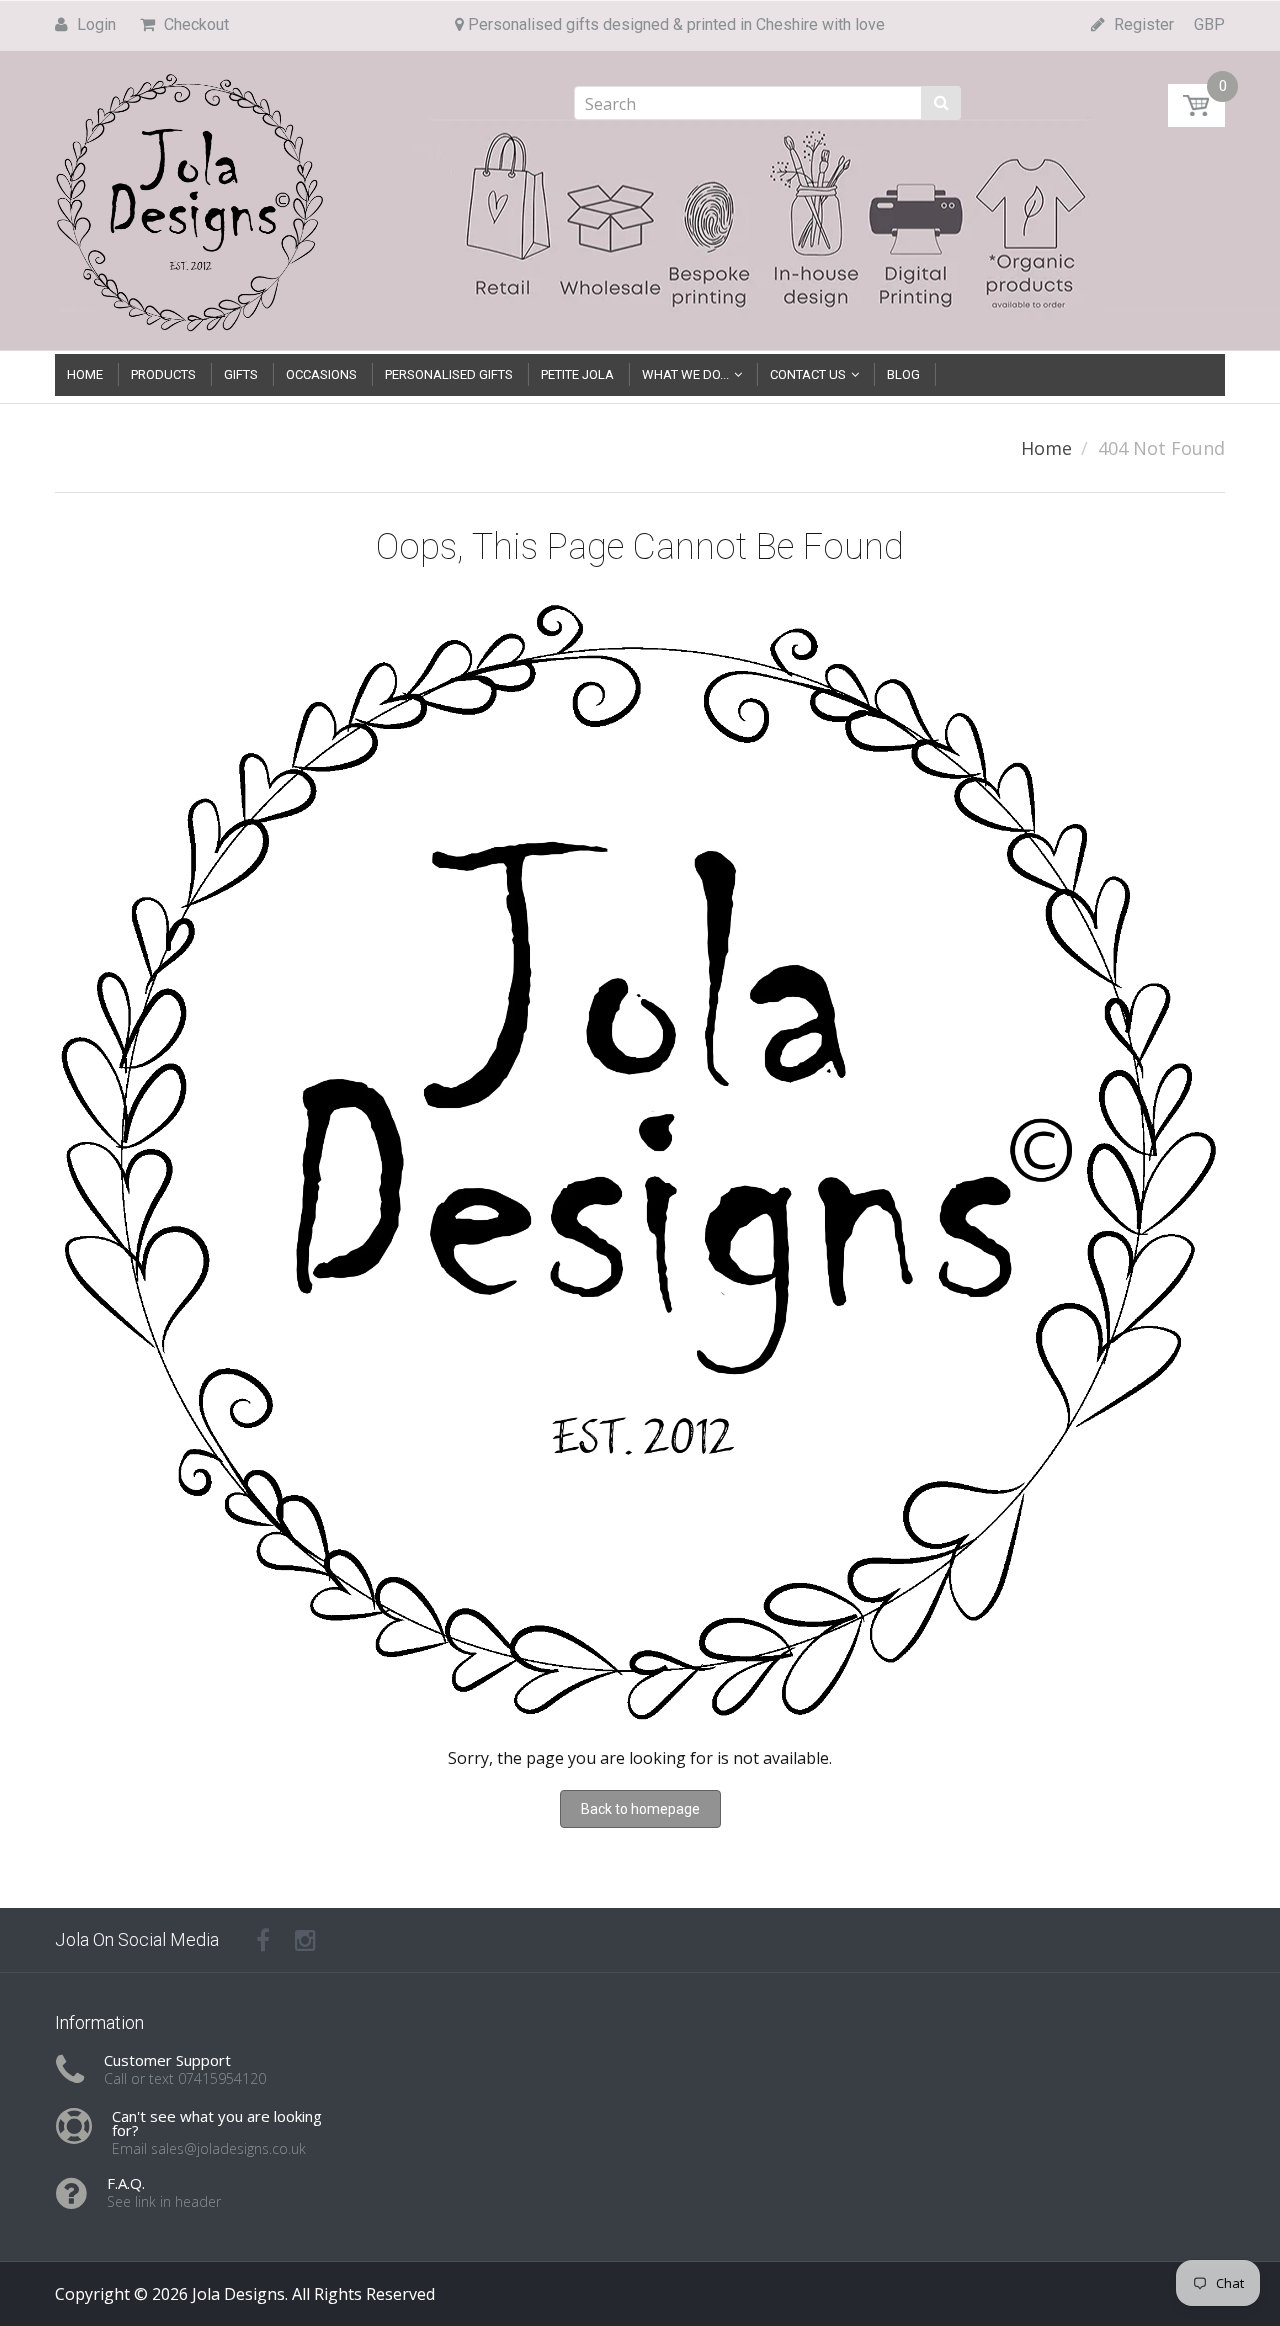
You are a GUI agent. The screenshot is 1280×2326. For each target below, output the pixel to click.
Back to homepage (640, 1809)
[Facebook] (263, 1940)
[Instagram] (305, 1940)
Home (1046, 448)
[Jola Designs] (190, 196)
